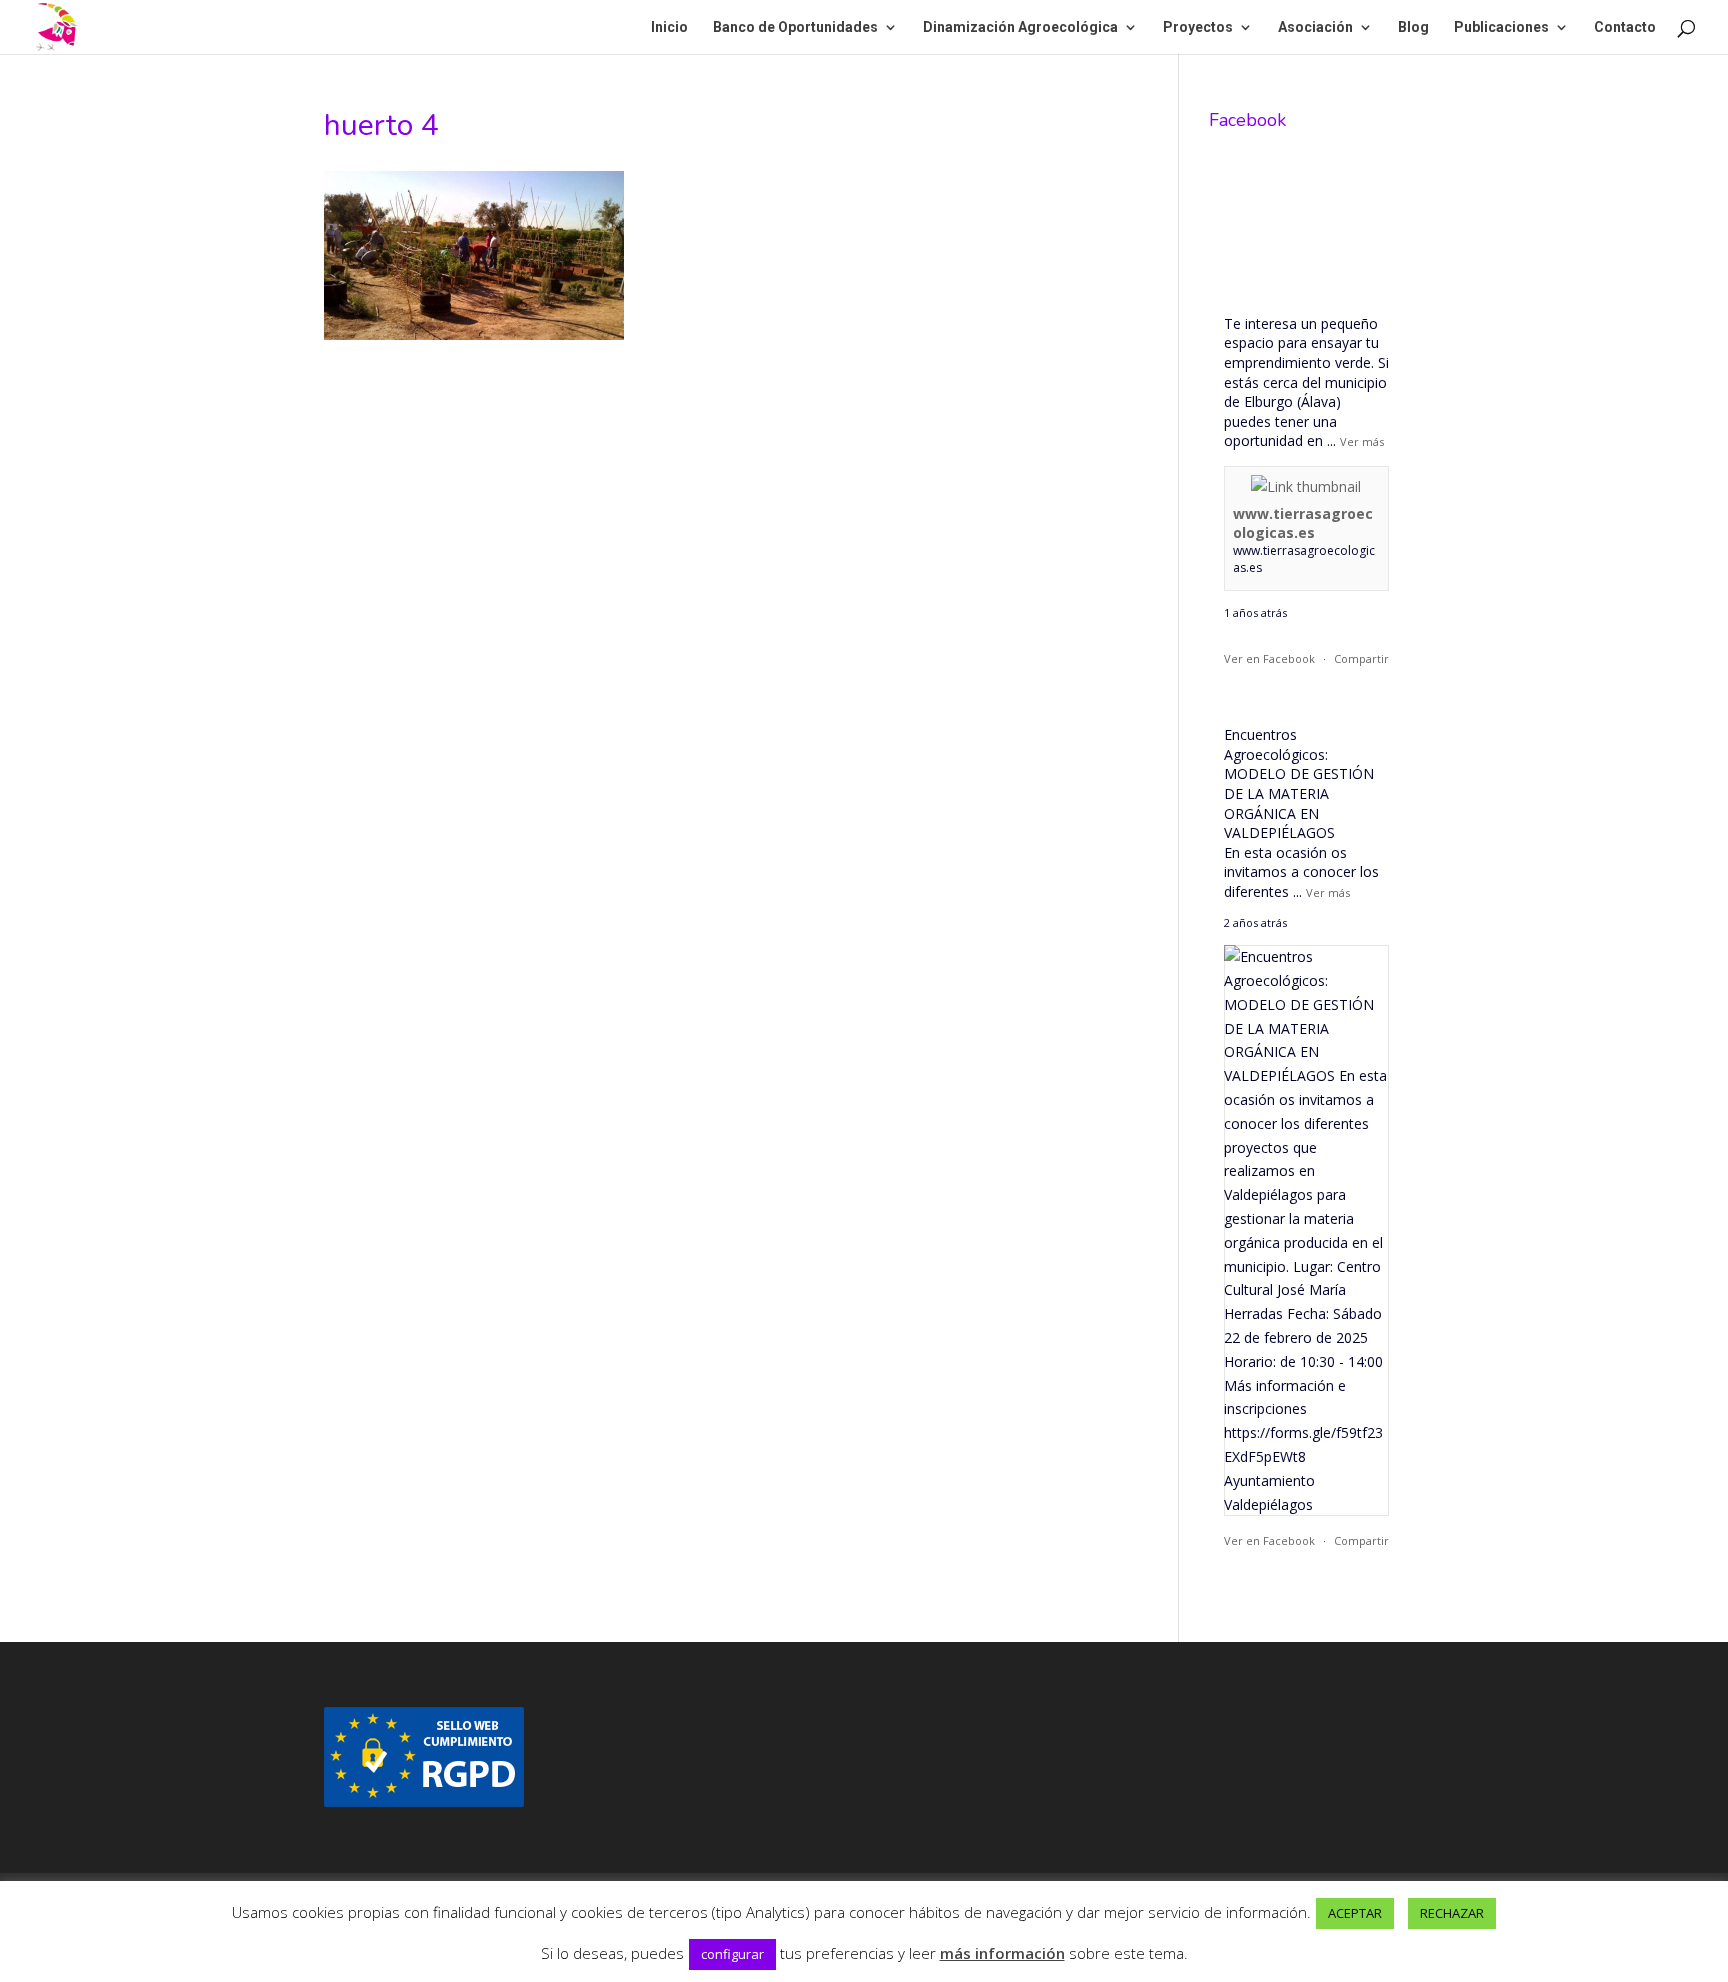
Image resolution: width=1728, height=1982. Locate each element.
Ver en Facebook (1269, 658)
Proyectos (1198, 27)
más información (1002, 1953)
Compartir (1361, 658)
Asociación (1315, 27)
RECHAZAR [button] (1452, 1913)
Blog (1413, 27)
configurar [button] (732, 1954)
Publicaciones (1501, 27)
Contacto (1625, 27)
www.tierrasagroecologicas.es (1303, 523)
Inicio (669, 27)
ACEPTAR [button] (1355, 1913)
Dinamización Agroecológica (1020, 27)
